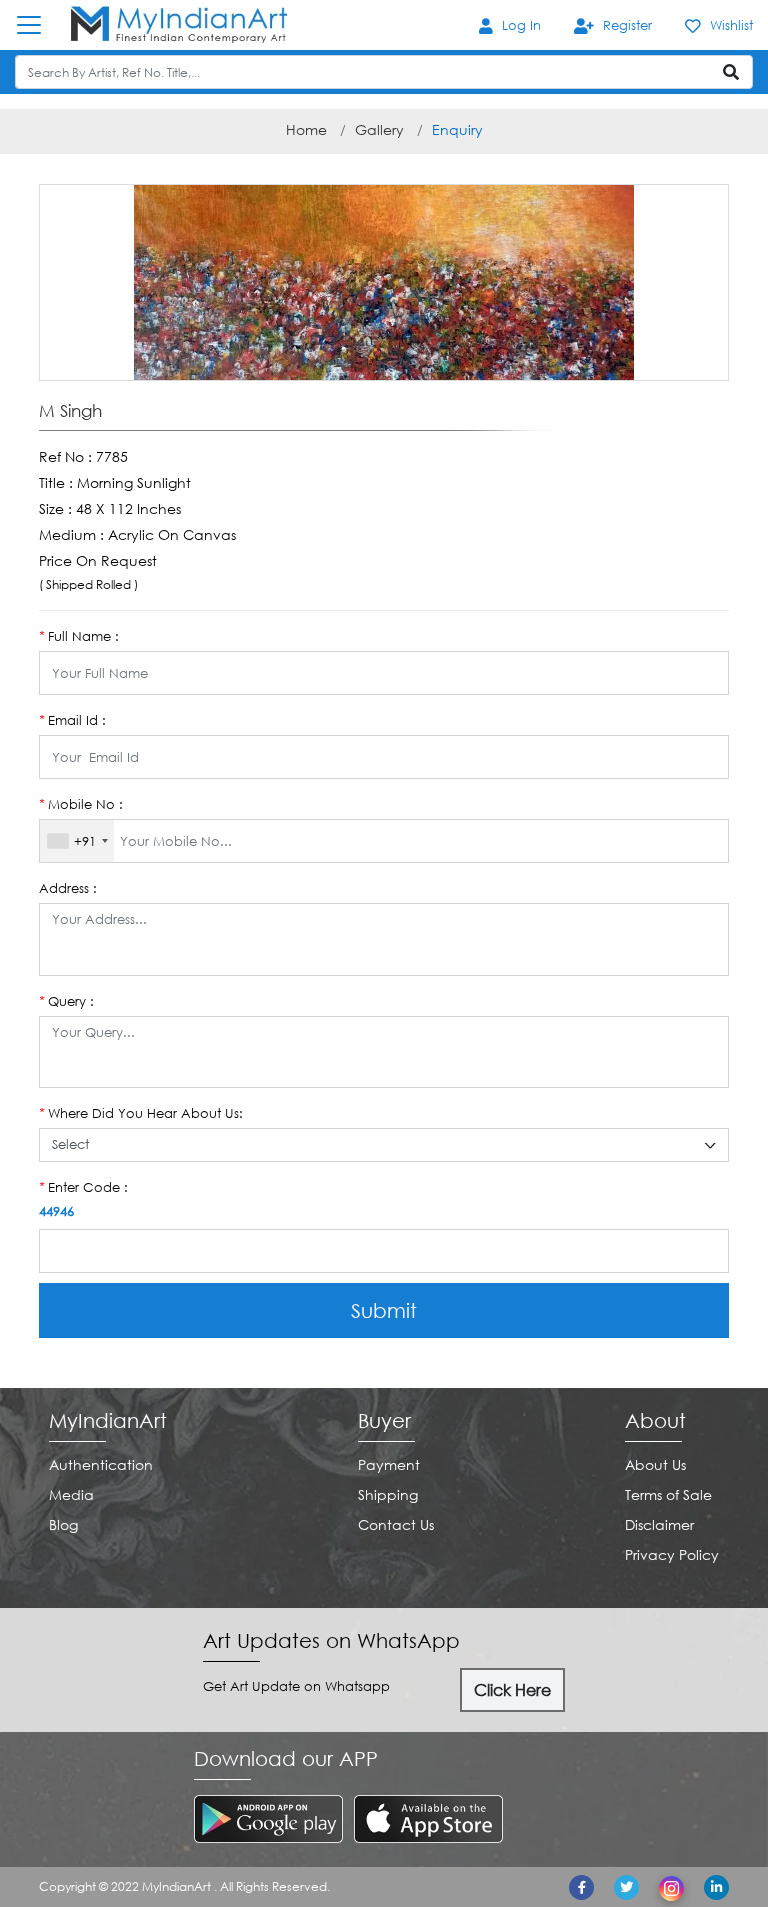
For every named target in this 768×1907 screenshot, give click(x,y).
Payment (389, 1464)
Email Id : (72, 720)
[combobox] (77, 841)
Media (71, 1494)
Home (306, 129)
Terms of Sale (668, 1494)
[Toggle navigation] (39, 25)
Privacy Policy (672, 1554)
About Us (655, 1464)
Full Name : (79, 636)
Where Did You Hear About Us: (141, 1113)
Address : (68, 888)
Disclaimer (659, 1524)
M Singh (70, 411)
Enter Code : (83, 1187)
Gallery (379, 129)
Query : (66, 1001)
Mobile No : (81, 804)
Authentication (101, 1464)
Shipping (388, 1494)
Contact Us (396, 1524)
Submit (384, 1310)
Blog (63, 1524)
